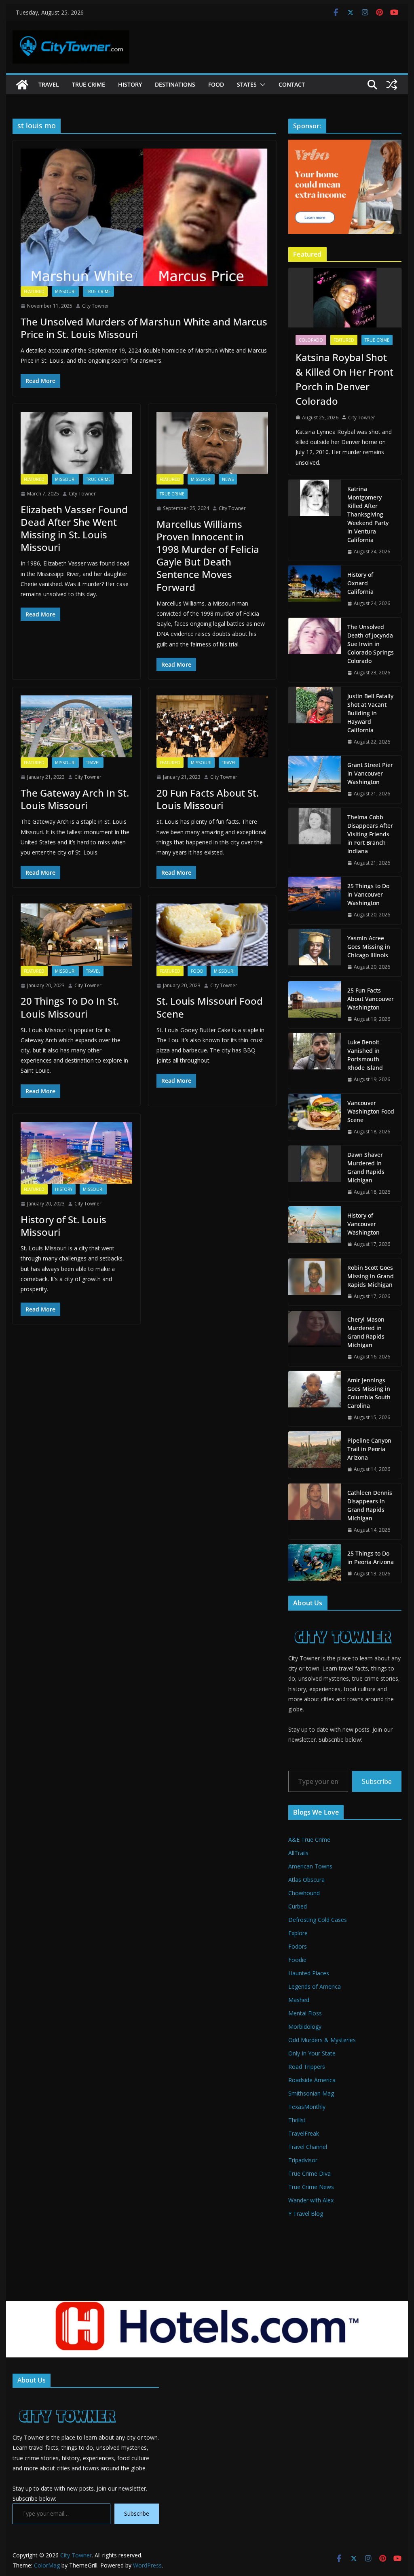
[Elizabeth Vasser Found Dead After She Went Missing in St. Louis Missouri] (76, 443)
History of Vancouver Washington (363, 1224)
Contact (292, 84)
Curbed (298, 1906)
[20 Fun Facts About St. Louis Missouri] (212, 726)
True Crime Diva (309, 2173)
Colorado (311, 340)
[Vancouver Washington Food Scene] (315, 1117)
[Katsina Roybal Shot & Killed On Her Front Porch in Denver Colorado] (345, 298)
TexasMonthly (307, 2107)
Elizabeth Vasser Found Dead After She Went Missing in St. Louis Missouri (74, 528)
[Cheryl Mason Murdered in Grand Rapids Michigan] (315, 1338)
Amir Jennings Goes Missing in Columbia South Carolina (369, 1393)
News (228, 479)
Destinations (175, 84)
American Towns (310, 1866)
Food (216, 84)
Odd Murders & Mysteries (322, 2040)
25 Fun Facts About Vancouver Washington (371, 999)
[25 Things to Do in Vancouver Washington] (315, 900)
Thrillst (297, 2120)
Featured (34, 291)
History (130, 84)
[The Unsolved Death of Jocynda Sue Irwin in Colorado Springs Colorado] (315, 650)
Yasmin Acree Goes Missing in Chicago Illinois (369, 947)
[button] (261, 85)
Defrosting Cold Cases (318, 1920)
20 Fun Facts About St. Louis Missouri (208, 799)
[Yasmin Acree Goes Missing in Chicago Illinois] (315, 953)
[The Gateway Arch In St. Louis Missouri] (76, 726)
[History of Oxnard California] (315, 589)
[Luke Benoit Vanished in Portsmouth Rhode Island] (315, 1061)
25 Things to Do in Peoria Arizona (371, 1558)
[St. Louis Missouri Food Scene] (212, 934)
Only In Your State (312, 2053)
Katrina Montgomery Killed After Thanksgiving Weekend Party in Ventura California (368, 514)
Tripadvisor (303, 2160)
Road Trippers (307, 2067)
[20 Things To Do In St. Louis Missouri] (76, 934)
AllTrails (298, 1853)
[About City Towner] (342, 1622)
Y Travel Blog (306, 2214)
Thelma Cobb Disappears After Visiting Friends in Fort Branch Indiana (370, 834)
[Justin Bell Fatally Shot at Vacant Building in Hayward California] (315, 719)
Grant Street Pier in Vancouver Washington (370, 773)
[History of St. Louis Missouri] (76, 1153)
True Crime (89, 84)
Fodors (298, 1946)
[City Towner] (22, 85)
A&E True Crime (309, 1840)
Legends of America (315, 1986)
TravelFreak (304, 2133)
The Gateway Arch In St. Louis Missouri (75, 799)
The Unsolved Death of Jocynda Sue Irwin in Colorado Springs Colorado (371, 644)
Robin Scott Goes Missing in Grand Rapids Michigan (371, 1276)
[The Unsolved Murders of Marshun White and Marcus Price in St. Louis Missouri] (144, 217)
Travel (49, 84)
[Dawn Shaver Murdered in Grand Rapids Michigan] (315, 1173)
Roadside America (312, 2080)
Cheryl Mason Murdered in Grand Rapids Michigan (366, 1332)
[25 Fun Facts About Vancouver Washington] (315, 1005)
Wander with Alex (311, 2200)
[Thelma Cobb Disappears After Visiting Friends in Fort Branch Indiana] (315, 840)
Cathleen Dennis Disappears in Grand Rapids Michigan (370, 1505)
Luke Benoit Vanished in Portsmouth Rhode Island (365, 1055)
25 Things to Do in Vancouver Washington (368, 894)
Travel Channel (308, 2147)
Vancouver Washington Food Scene (371, 1111)
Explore (298, 1933)
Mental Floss (305, 2013)
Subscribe (377, 1781)
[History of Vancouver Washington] (315, 1230)
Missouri (65, 291)
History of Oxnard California (360, 583)
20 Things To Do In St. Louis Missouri (70, 1007)
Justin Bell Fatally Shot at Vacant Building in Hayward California (370, 713)
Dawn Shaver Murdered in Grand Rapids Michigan (366, 1167)
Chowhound (304, 1893)
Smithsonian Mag (311, 2093)
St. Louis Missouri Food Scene (210, 1007)
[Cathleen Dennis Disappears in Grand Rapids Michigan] (315, 1511)
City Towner (96, 306)
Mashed (299, 2000)
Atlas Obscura (306, 1880)
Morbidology (305, 2027)
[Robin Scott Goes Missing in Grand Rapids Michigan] (315, 1282)
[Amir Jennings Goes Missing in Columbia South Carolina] (315, 1399)
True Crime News (311, 2187)
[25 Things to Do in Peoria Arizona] (315, 1564)
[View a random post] (392, 85)
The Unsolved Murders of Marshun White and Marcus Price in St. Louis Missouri (144, 328)
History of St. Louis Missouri (63, 1226)
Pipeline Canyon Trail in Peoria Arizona (369, 1449)
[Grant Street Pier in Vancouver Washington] (315, 779)
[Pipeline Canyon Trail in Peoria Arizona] (315, 1455)
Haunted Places (309, 1973)
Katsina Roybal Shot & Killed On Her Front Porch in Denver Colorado (344, 379)
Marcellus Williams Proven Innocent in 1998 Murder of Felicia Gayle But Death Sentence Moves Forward (208, 556)
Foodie (297, 1960)
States (247, 84)
